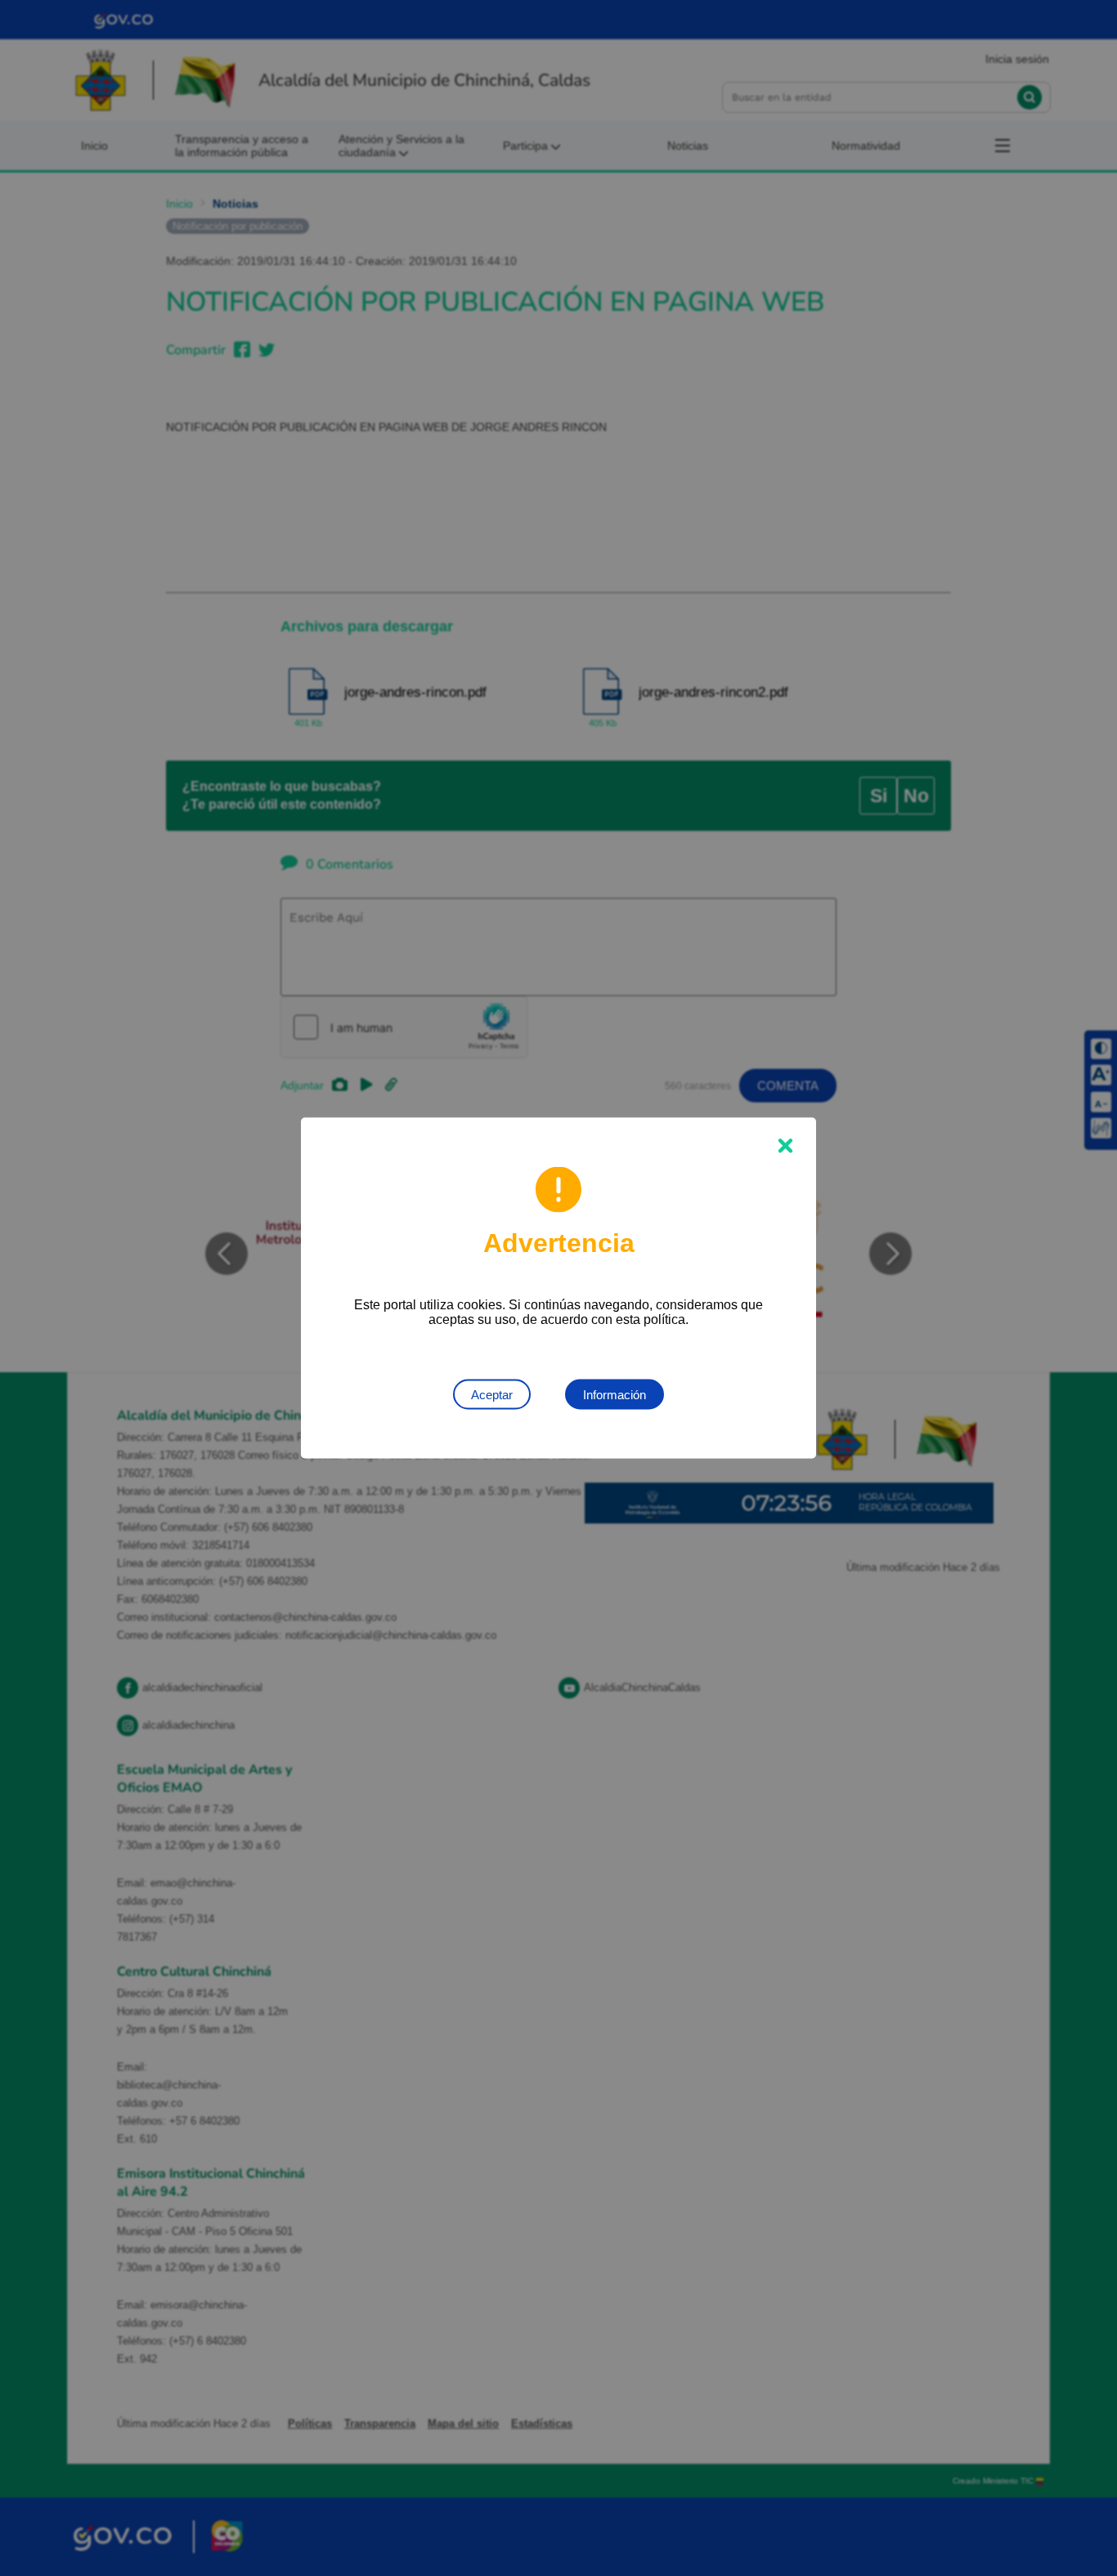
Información (615, 1395)
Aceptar (492, 1395)
